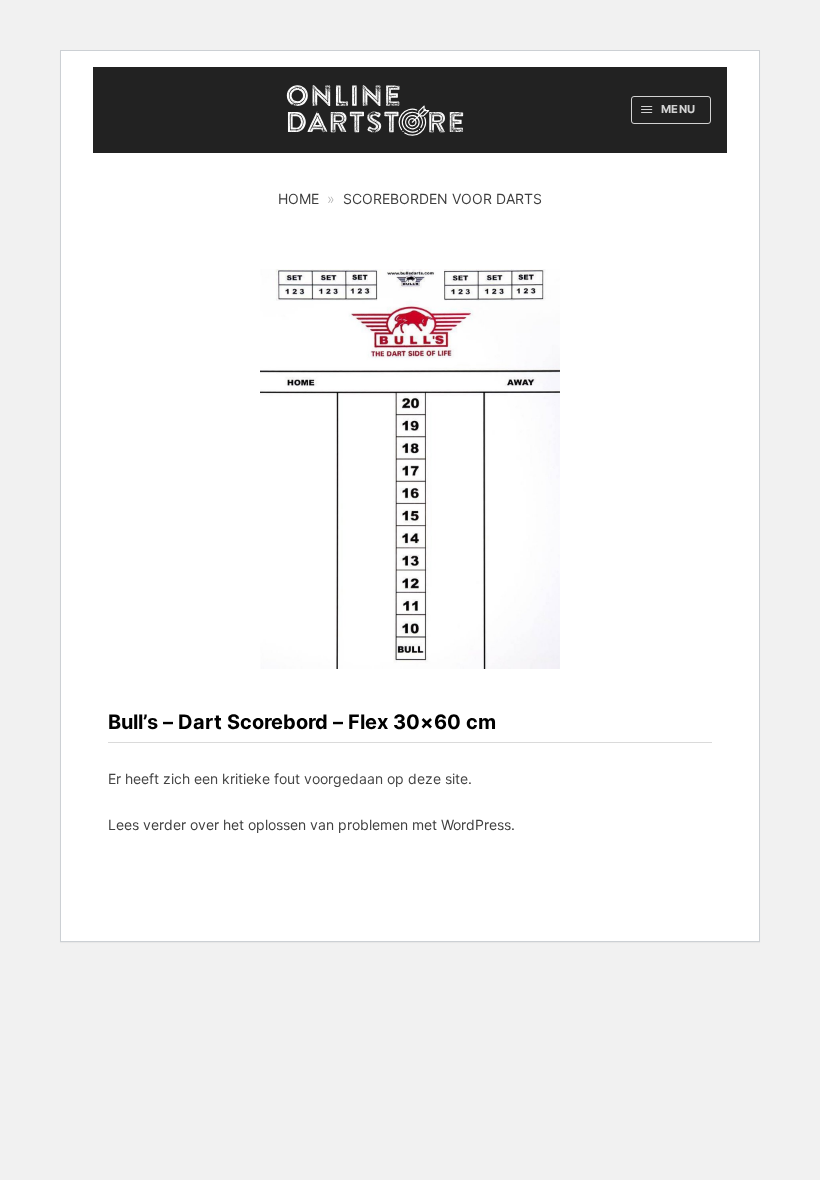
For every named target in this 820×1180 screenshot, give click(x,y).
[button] (671, 110)
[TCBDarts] (375, 110)
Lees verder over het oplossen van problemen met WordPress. (311, 824)
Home (298, 198)
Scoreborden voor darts (442, 198)
